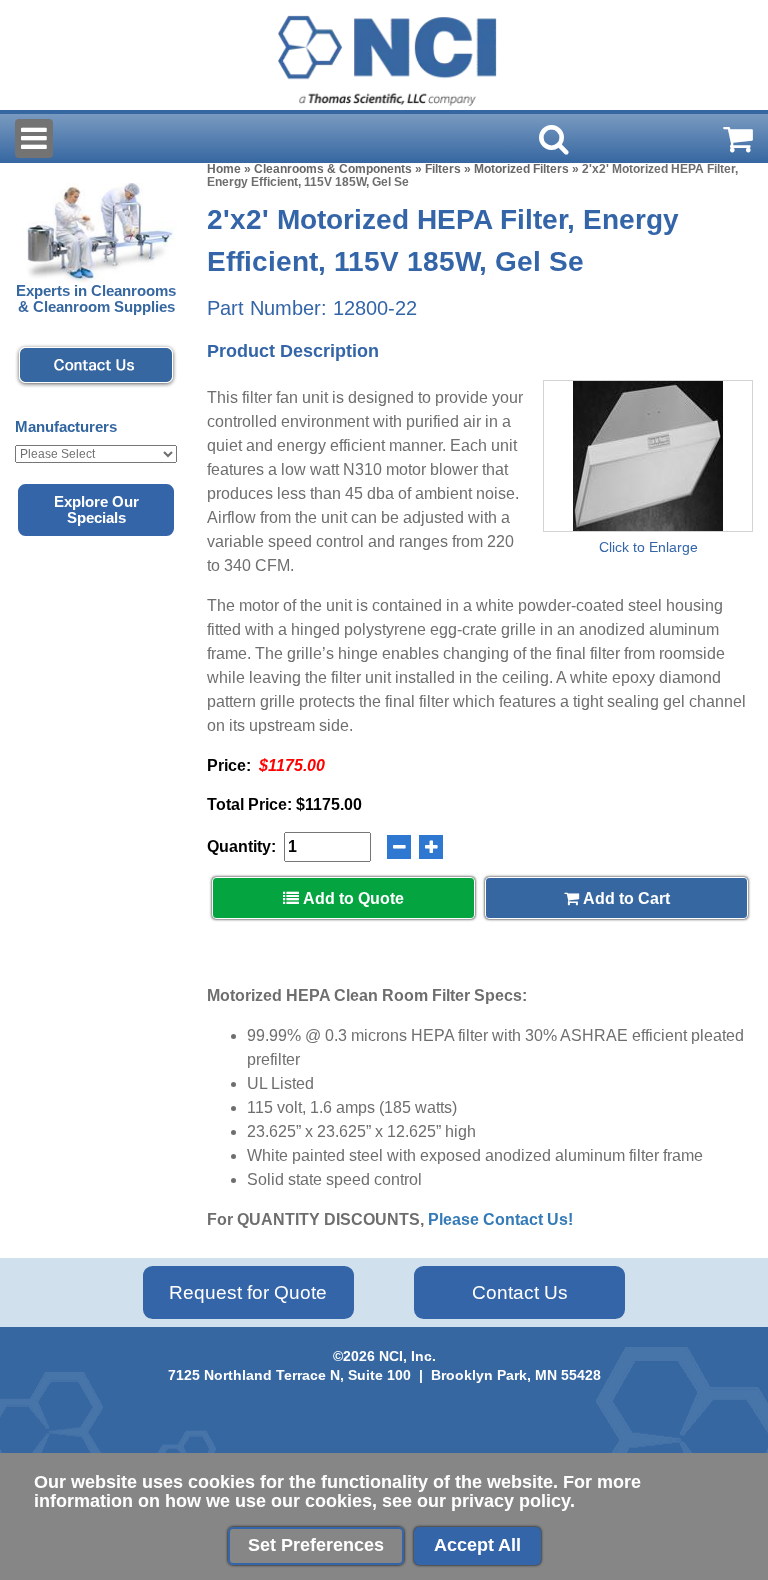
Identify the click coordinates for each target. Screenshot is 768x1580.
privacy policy (510, 1501)
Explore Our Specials (96, 510)
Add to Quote (351, 898)
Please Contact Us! (500, 1219)
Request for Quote (248, 1292)
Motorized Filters (521, 169)
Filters (443, 169)
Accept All (477, 1545)
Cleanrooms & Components (333, 169)
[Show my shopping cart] (738, 139)
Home (224, 169)
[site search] (554, 139)
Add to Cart (624, 898)
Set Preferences (316, 1545)
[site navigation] (34, 138)
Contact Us (520, 1292)
